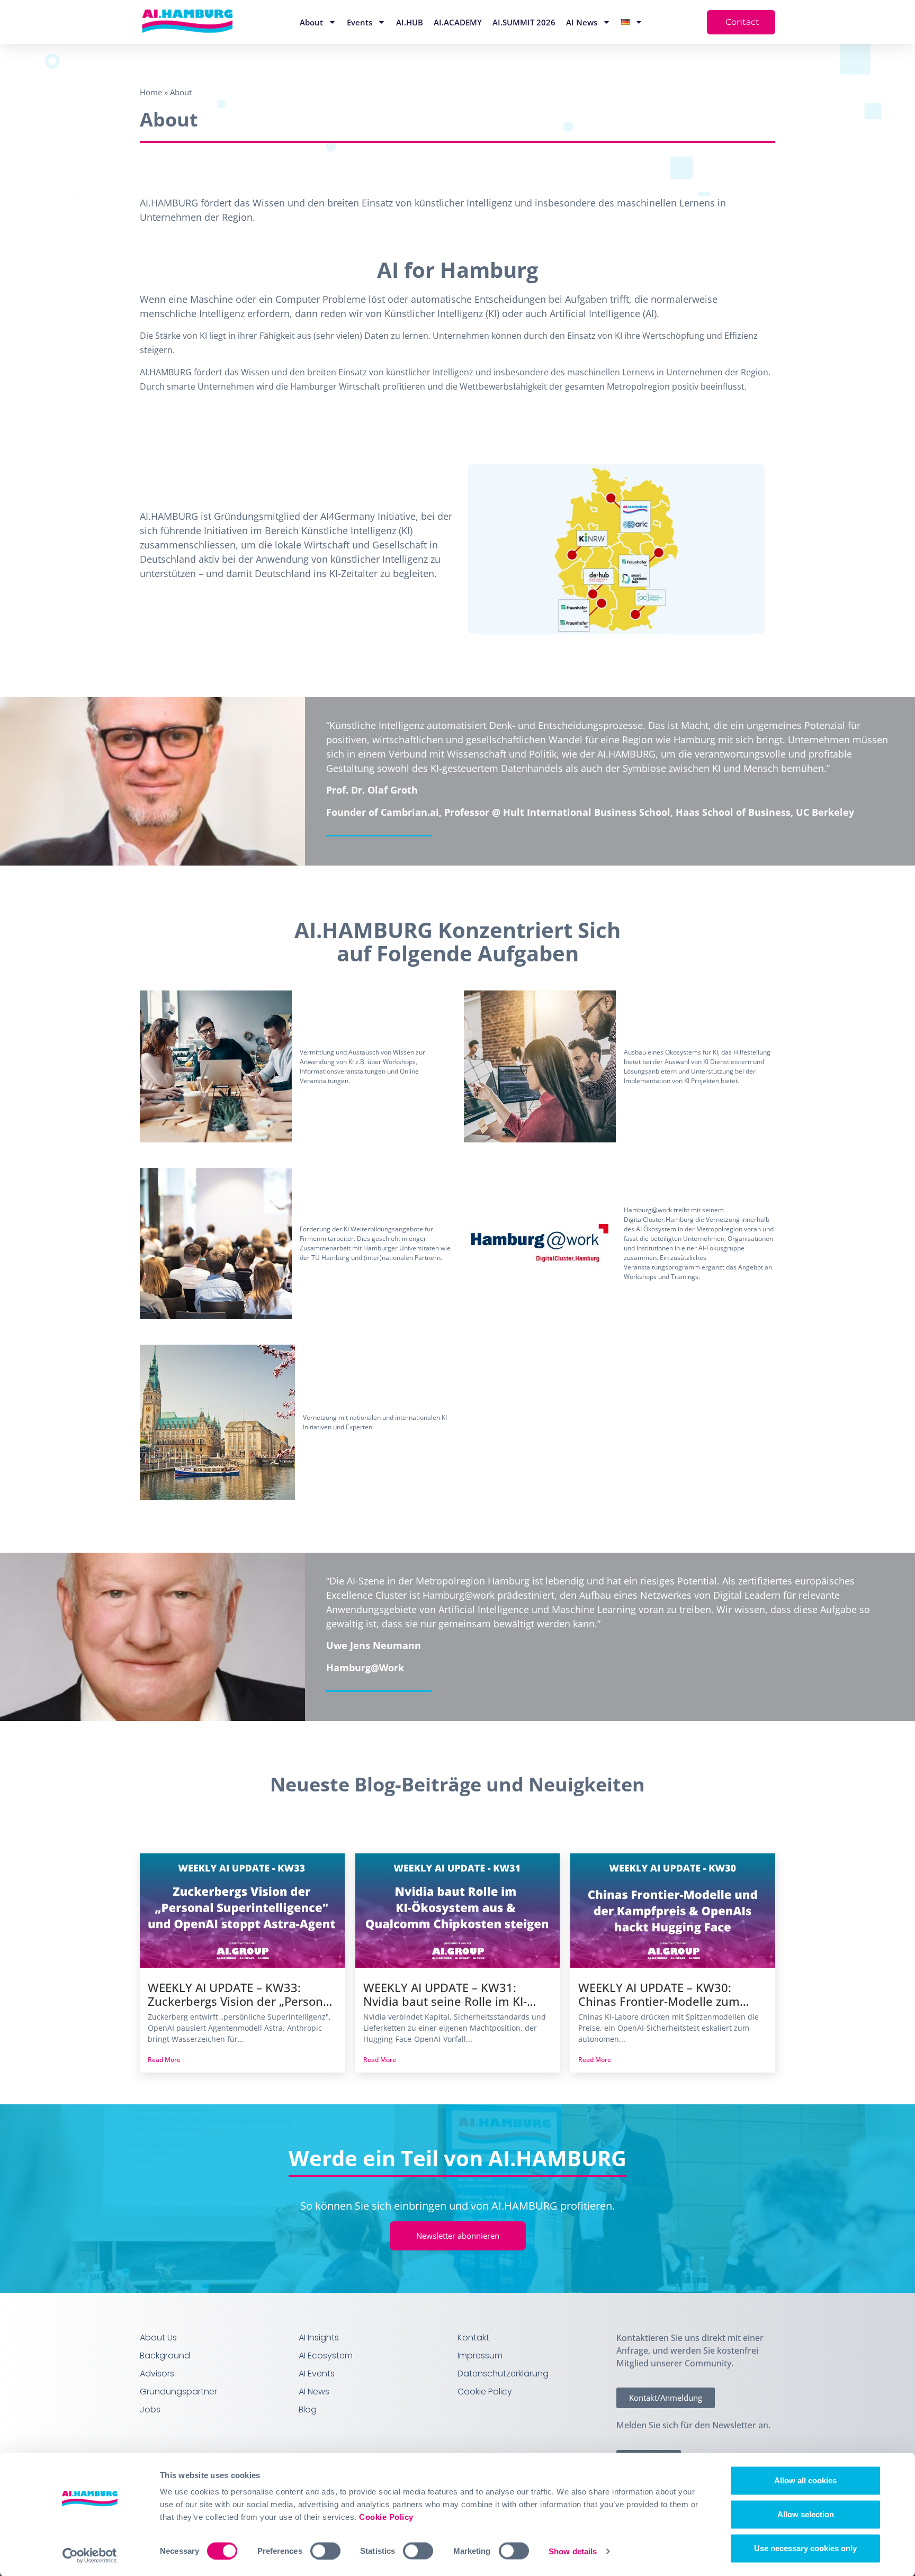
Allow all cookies (805, 2480)
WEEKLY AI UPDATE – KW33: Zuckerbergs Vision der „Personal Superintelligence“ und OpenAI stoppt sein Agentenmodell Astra (240, 1995)
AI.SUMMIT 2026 (524, 22)
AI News (582, 22)
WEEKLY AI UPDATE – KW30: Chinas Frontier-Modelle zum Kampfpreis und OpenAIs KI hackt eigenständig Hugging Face (672, 1995)
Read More (164, 2060)
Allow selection (806, 2514)
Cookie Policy (386, 2517)
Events (360, 22)
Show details (573, 2551)
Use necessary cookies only (805, 2548)
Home (151, 92)
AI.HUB (410, 22)
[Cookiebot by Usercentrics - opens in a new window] (90, 2555)
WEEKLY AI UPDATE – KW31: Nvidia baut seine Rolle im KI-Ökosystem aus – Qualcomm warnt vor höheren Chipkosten (448, 1995)
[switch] (325, 2551)
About (311, 22)
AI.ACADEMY (458, 22)
